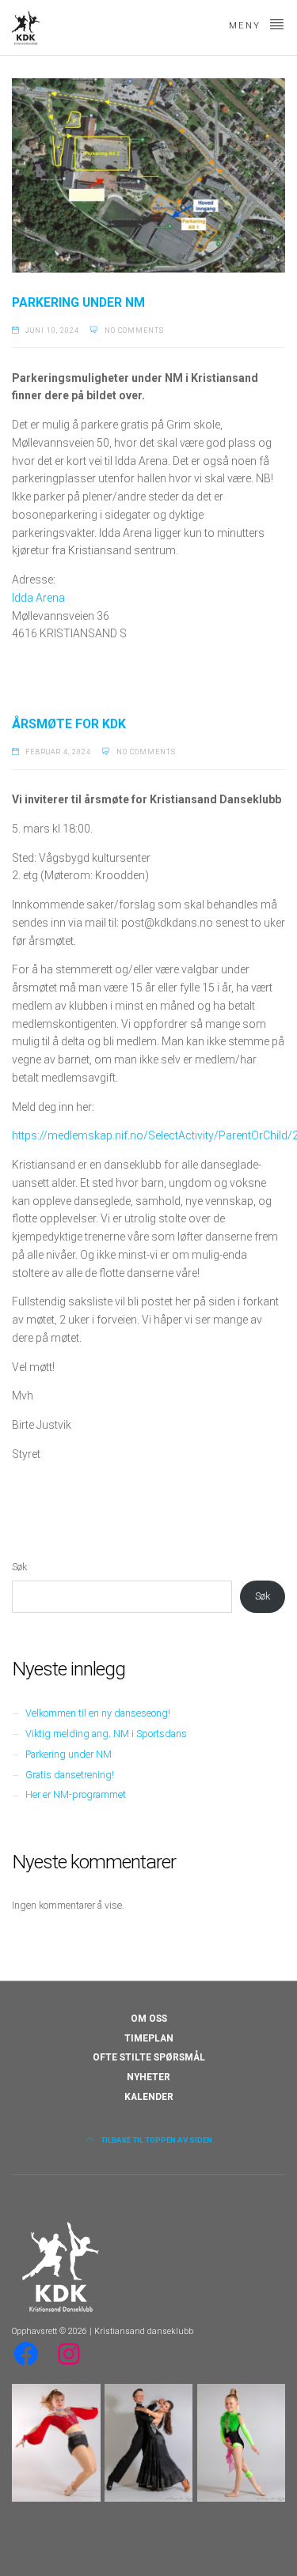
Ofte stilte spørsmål (149, 2057)
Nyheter (148, 2077)
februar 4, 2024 (58, 752)
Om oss (149, 2019)
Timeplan (149, 2038)
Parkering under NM (78, 302)
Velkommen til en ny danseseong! (98, 1713)
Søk (19, 1567)
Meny (247, 26)
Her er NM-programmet (76, 1794)
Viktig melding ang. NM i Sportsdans (106, 1734)
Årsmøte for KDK (69, 724)
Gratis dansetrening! (70, 1775)
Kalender (149, 2097)
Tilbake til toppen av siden (156, 2140)
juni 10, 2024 (52, 330)
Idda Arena (38, 598)
